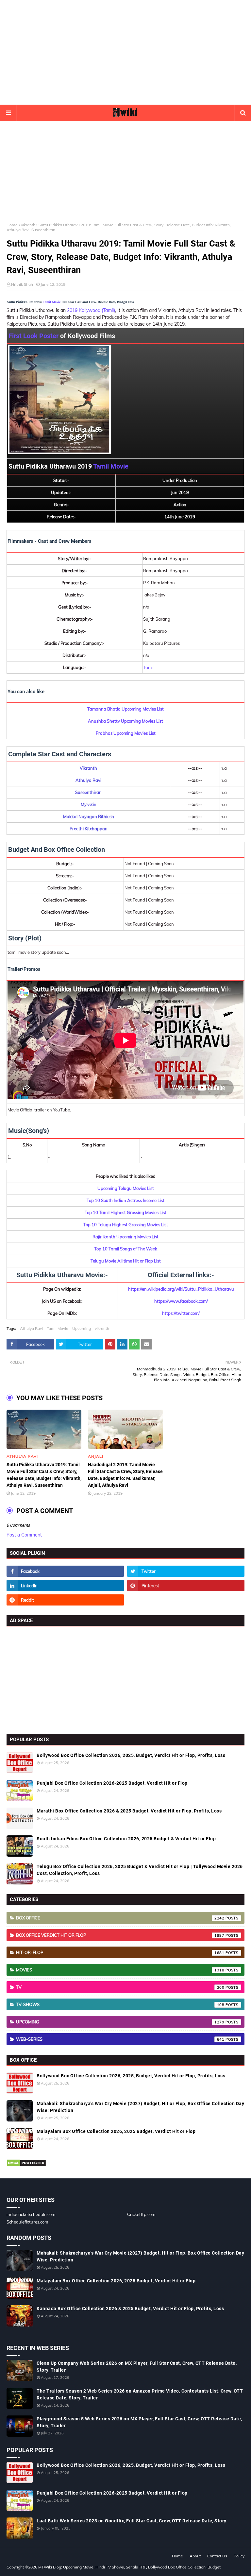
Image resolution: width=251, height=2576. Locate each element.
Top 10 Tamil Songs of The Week (126, 1249)
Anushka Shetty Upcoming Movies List (125, 721)
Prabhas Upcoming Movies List (126, 733)
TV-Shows (120, 2004)
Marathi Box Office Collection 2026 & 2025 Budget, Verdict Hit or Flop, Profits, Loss (129, 1811)
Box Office (120, 1918)
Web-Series (120, 2039)
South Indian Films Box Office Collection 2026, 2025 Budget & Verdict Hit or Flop (126, 1839)
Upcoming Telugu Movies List (126, 1188)
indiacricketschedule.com (31, 2214)
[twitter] (186, 1571)
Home (12, 225)
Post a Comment (24, 1535)
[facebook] (65, 1571)
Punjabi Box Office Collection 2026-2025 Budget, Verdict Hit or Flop (112, 1783)
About (195, 2556)
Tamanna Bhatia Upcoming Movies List (125, 709)
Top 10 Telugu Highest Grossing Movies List (126, 1225)
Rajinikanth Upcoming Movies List (125, 1237)
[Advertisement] (125, 52)
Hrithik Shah (22, 284)
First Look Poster (33, 336)
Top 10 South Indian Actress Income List (125, 1200)
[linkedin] (65, 1586)
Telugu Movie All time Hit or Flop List (126, 1261)
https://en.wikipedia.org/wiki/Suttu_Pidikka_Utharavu (181, 1289)
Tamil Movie (52, 302)
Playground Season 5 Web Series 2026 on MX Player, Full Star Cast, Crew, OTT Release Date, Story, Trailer (139, 2422)
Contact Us (217, 2556)
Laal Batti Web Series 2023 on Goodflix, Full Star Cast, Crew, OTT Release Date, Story (132, 2521)
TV (120, 1987)
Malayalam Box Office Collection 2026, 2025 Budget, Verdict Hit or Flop (116, 2131)
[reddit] (65, 1600)
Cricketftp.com (141, 2214)
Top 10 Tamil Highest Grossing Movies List (125, 1212)
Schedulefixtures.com (27, 2222)
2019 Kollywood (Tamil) (91, 310)
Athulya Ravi (31, 1328)
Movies (120, 1970)
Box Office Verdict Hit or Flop (120, 1935)
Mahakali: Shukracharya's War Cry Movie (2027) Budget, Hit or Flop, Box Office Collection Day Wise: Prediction (140, 2107)
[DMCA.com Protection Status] (26, 2165)
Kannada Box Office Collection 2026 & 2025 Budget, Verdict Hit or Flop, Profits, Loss (130, 2309)
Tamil (148, 667)
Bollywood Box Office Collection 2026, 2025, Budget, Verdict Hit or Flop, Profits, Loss (131, 1755)
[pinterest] (186, 1586)
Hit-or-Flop (120, 1952)
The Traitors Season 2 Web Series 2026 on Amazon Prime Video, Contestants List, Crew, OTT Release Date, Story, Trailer (140, 2394)
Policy (239, 2556)
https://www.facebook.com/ (181, 1301)
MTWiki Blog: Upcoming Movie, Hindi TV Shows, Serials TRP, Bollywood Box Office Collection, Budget (129, 2567)
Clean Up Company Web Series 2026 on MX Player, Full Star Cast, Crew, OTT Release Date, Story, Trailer (137, 2367)
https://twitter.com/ (181, 1313)
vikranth (28, 225)
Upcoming (82, 1328)
